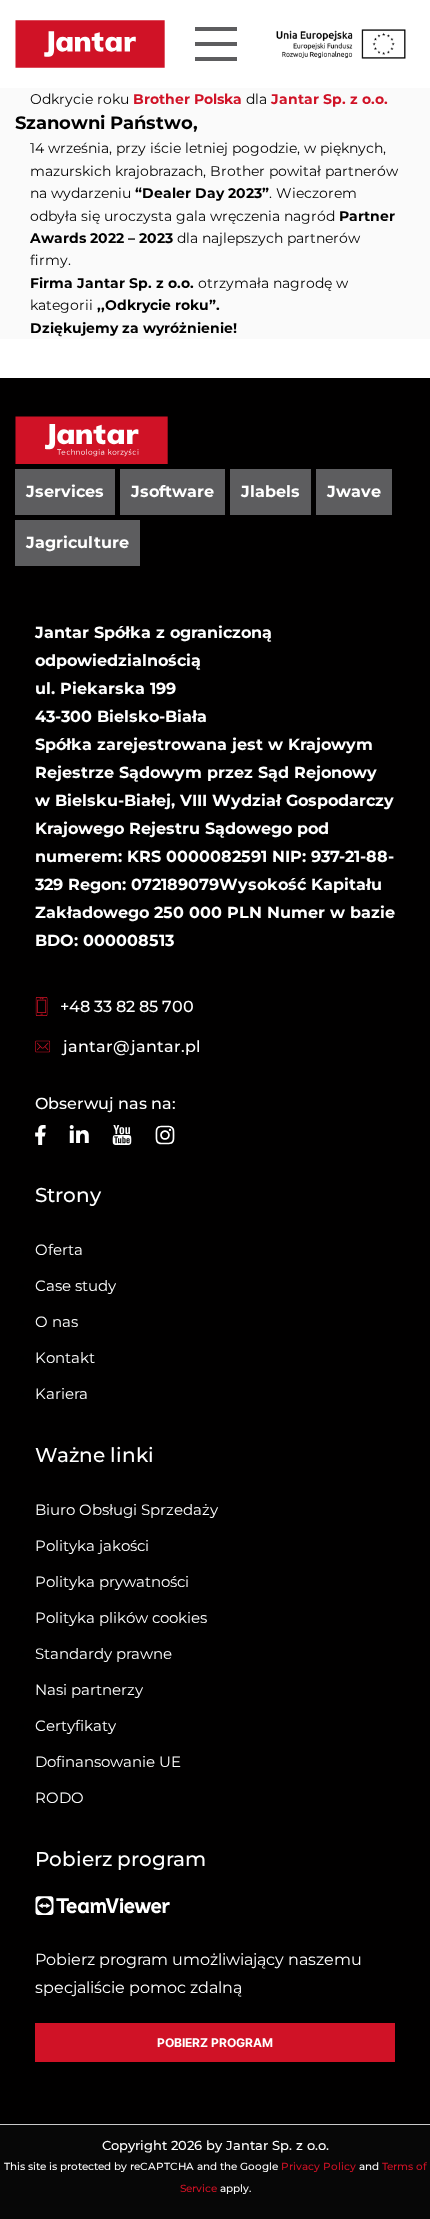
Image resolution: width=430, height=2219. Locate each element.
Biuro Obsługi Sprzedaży (126, 1509)
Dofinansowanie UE (108, 1761)
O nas (56, 1321)
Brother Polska (187, 99)
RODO (59, 1797)
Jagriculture (77, 542)
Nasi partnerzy (89, 1689)
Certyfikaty (75, 1725)
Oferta (59, 1249)
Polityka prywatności (112, 1581)
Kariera (61, 1393)
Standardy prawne (103, 1653)
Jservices (65, 491)
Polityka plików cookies (121, 1617)
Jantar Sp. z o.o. (329, 99)
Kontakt (65, 1357)
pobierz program (215, 2042)
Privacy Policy (318, 2166)
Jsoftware (172, 491)
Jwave (354, 491)
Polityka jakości (92, 1545)
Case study (75, 1285)
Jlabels (270, 491)
